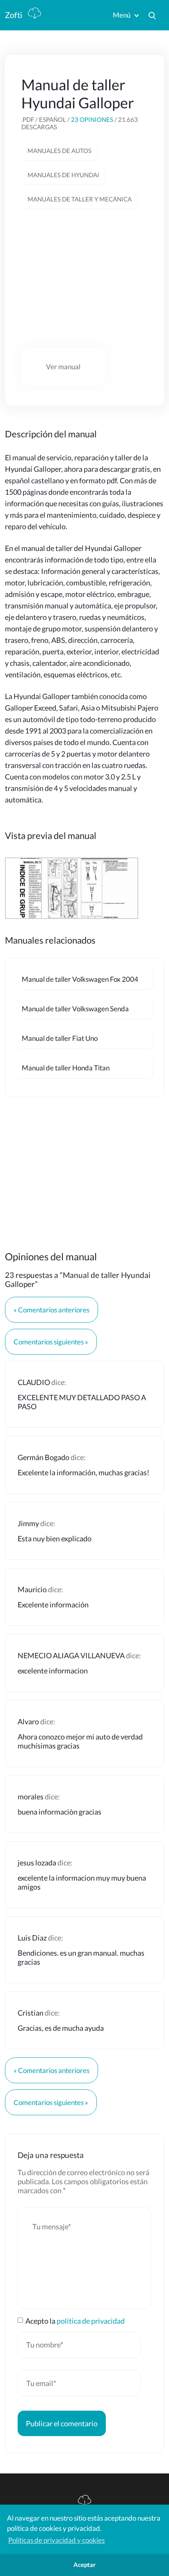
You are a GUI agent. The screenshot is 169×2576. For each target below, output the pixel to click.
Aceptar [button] (84, 2565)
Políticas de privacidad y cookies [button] (56, 2540)
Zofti (14, 15)
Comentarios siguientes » (51, 1342)
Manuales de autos (59, 151)
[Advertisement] (84, 279)
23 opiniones (92, 119)
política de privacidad (91, 2321)
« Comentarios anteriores (51, 1310)
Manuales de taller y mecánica (80, 199)
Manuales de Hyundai (63, 175)
